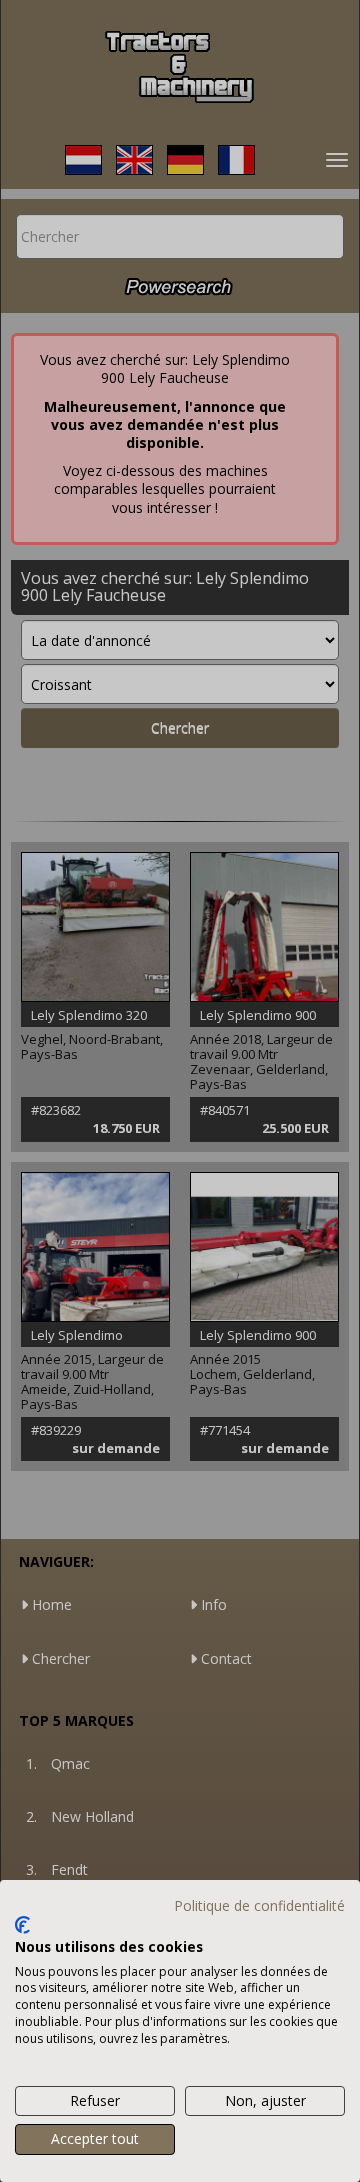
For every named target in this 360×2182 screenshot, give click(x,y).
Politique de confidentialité (259, 1905)
